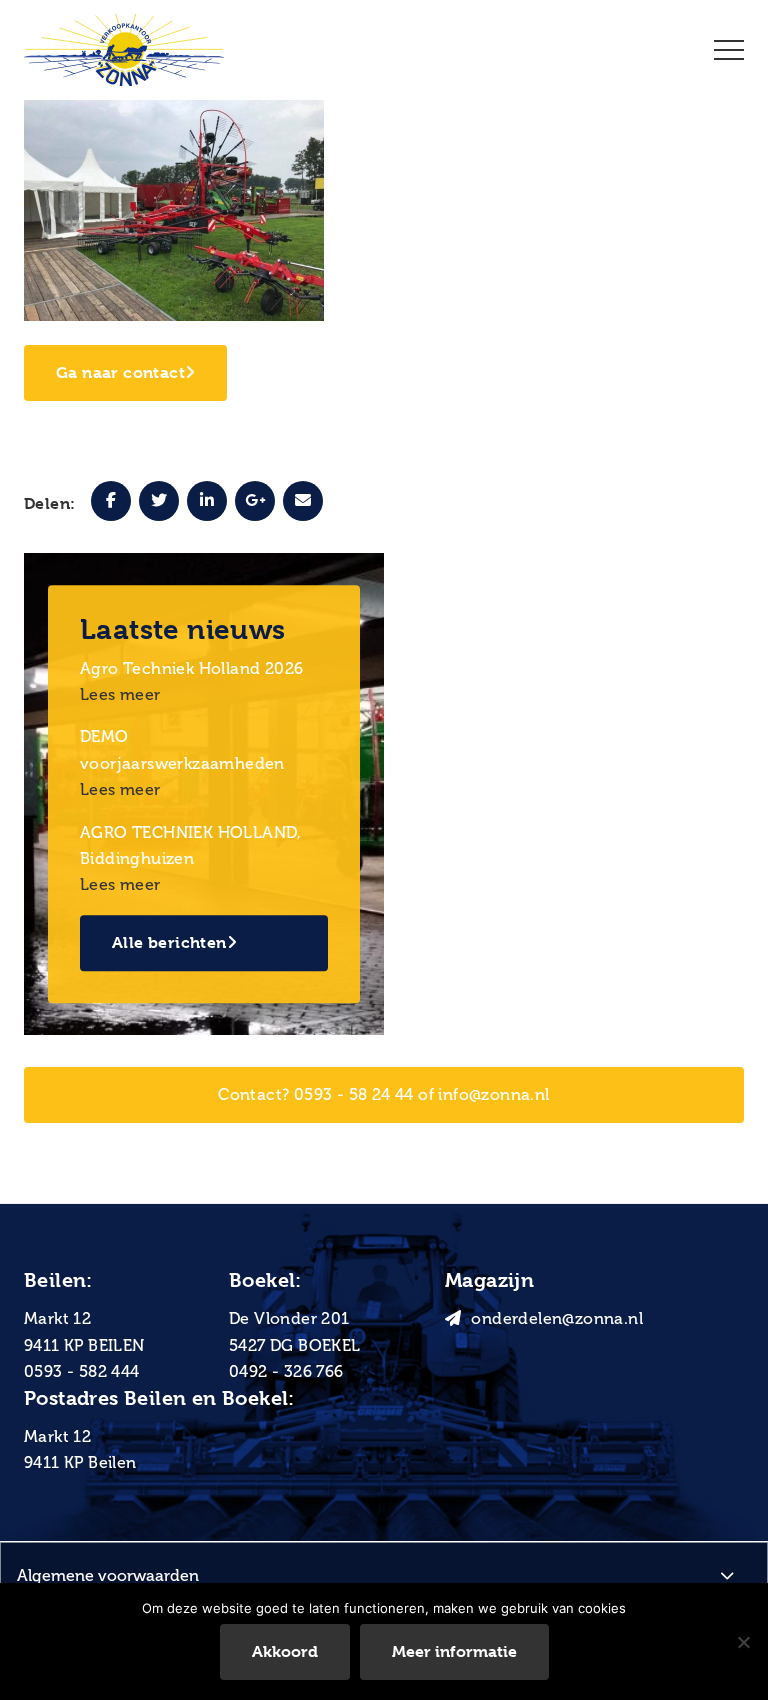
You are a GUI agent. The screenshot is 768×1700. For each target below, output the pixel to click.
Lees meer (120, 694)
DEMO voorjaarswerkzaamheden (182, 750)
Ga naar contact (120, 372)
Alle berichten (169, 942)
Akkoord (285, 1651)
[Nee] (743, 1642)
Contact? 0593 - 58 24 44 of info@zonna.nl (383, 1094)
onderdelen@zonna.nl (557, 1318)
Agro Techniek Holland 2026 (191, 668)
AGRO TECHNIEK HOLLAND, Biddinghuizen (191, 845)
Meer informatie (454, 1651)
